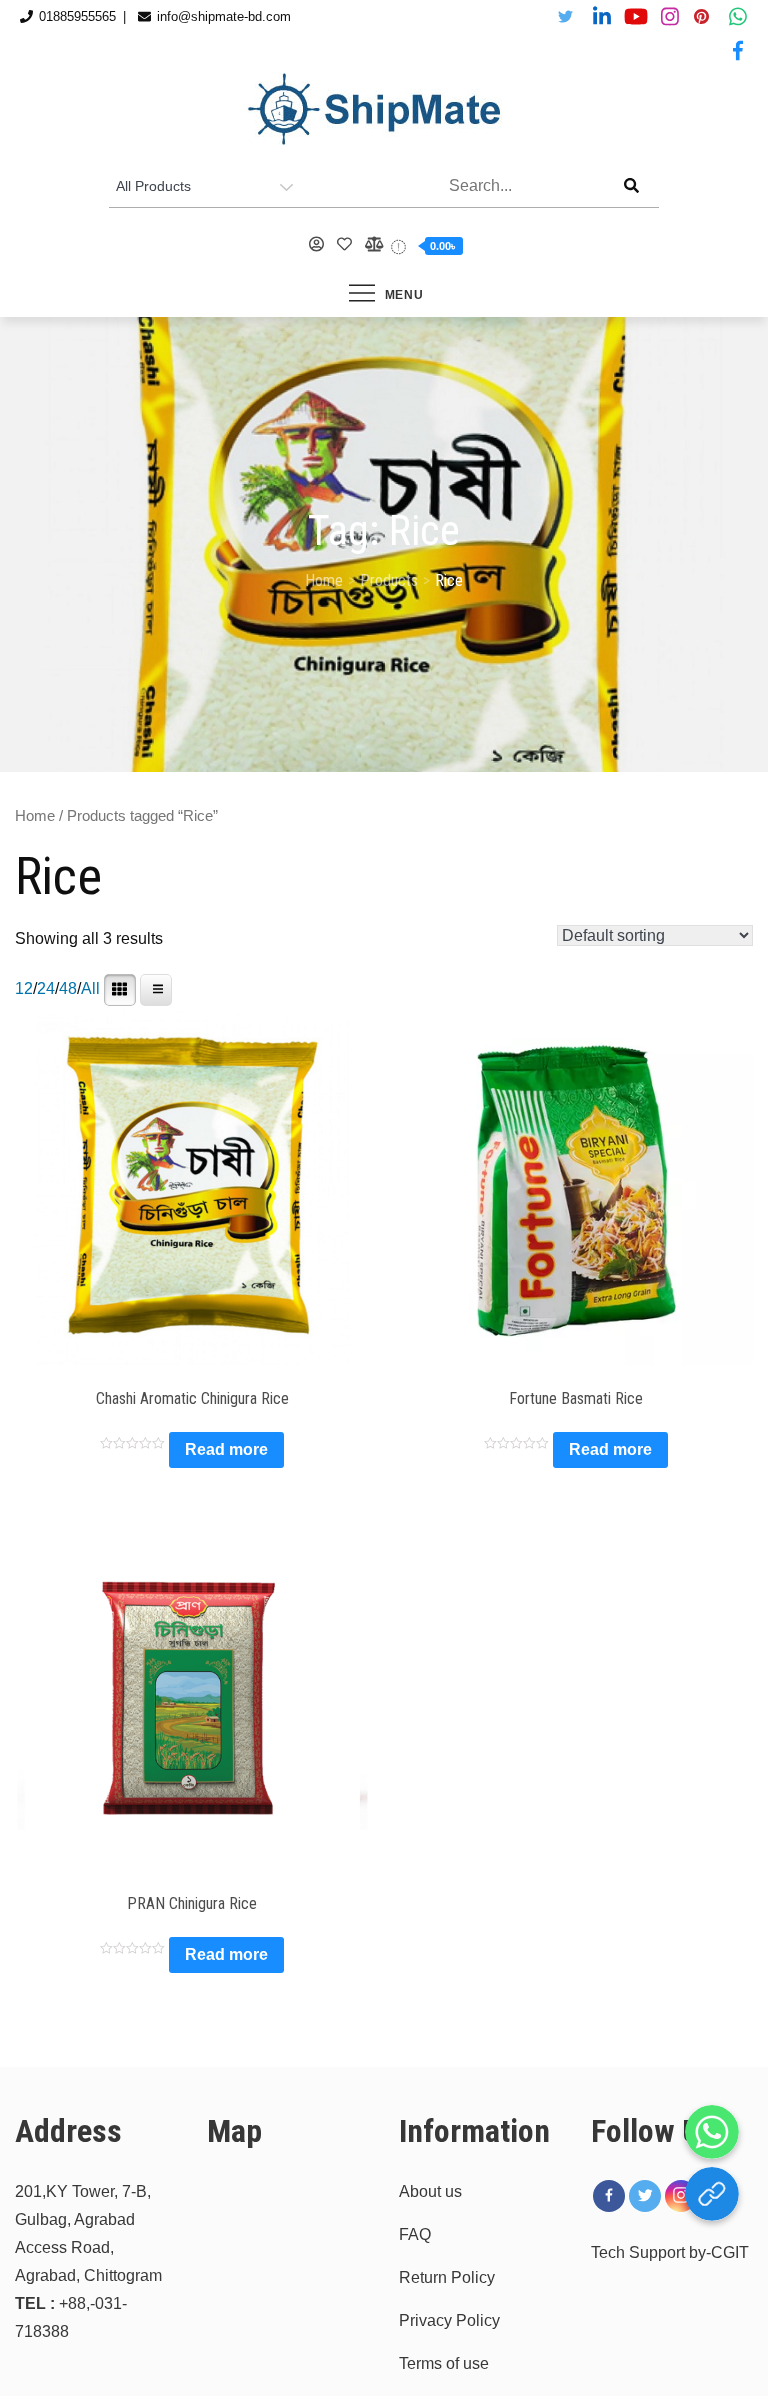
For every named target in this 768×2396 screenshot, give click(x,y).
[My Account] (317, 245)
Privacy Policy (449, 2320)
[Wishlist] (345, 245)
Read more (226, 1449)
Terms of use (444, 2363)
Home (35, 816)
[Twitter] (645, 2196)
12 (24, 988)
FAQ (415, 2234)
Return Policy (447, 2277)
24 (46, 988)
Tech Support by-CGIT (670, 2252)
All (90, 988)
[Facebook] (609, 2196)
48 (68, 988)
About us (430, 2191)
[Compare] (372, 245)
